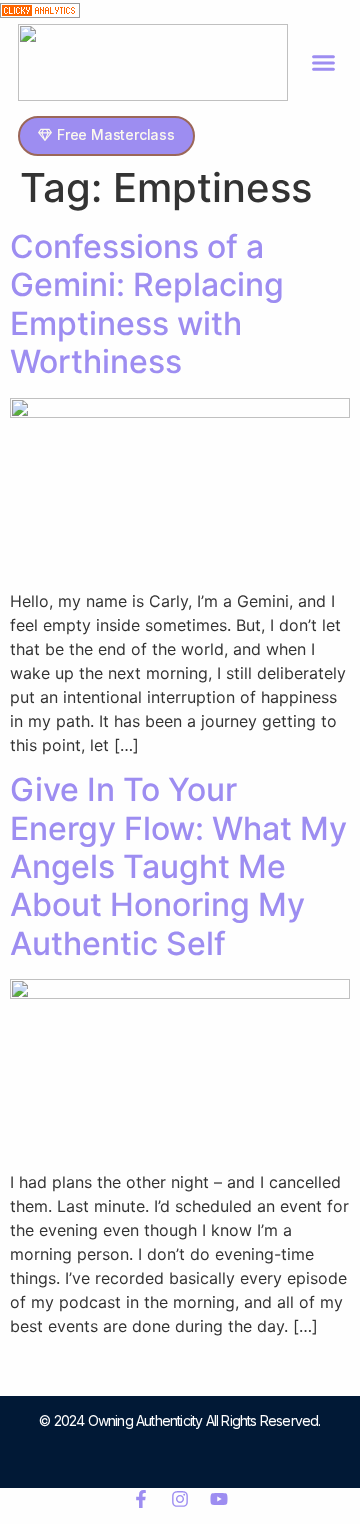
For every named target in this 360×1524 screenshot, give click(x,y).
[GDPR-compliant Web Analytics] (40, 12)
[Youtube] (219, 1499)
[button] (324, 63)
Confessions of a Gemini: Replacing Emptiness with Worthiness (147, 304)
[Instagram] (180, 1499)
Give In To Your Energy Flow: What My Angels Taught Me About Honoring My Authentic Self (178, 866)
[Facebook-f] (141, 1499)
